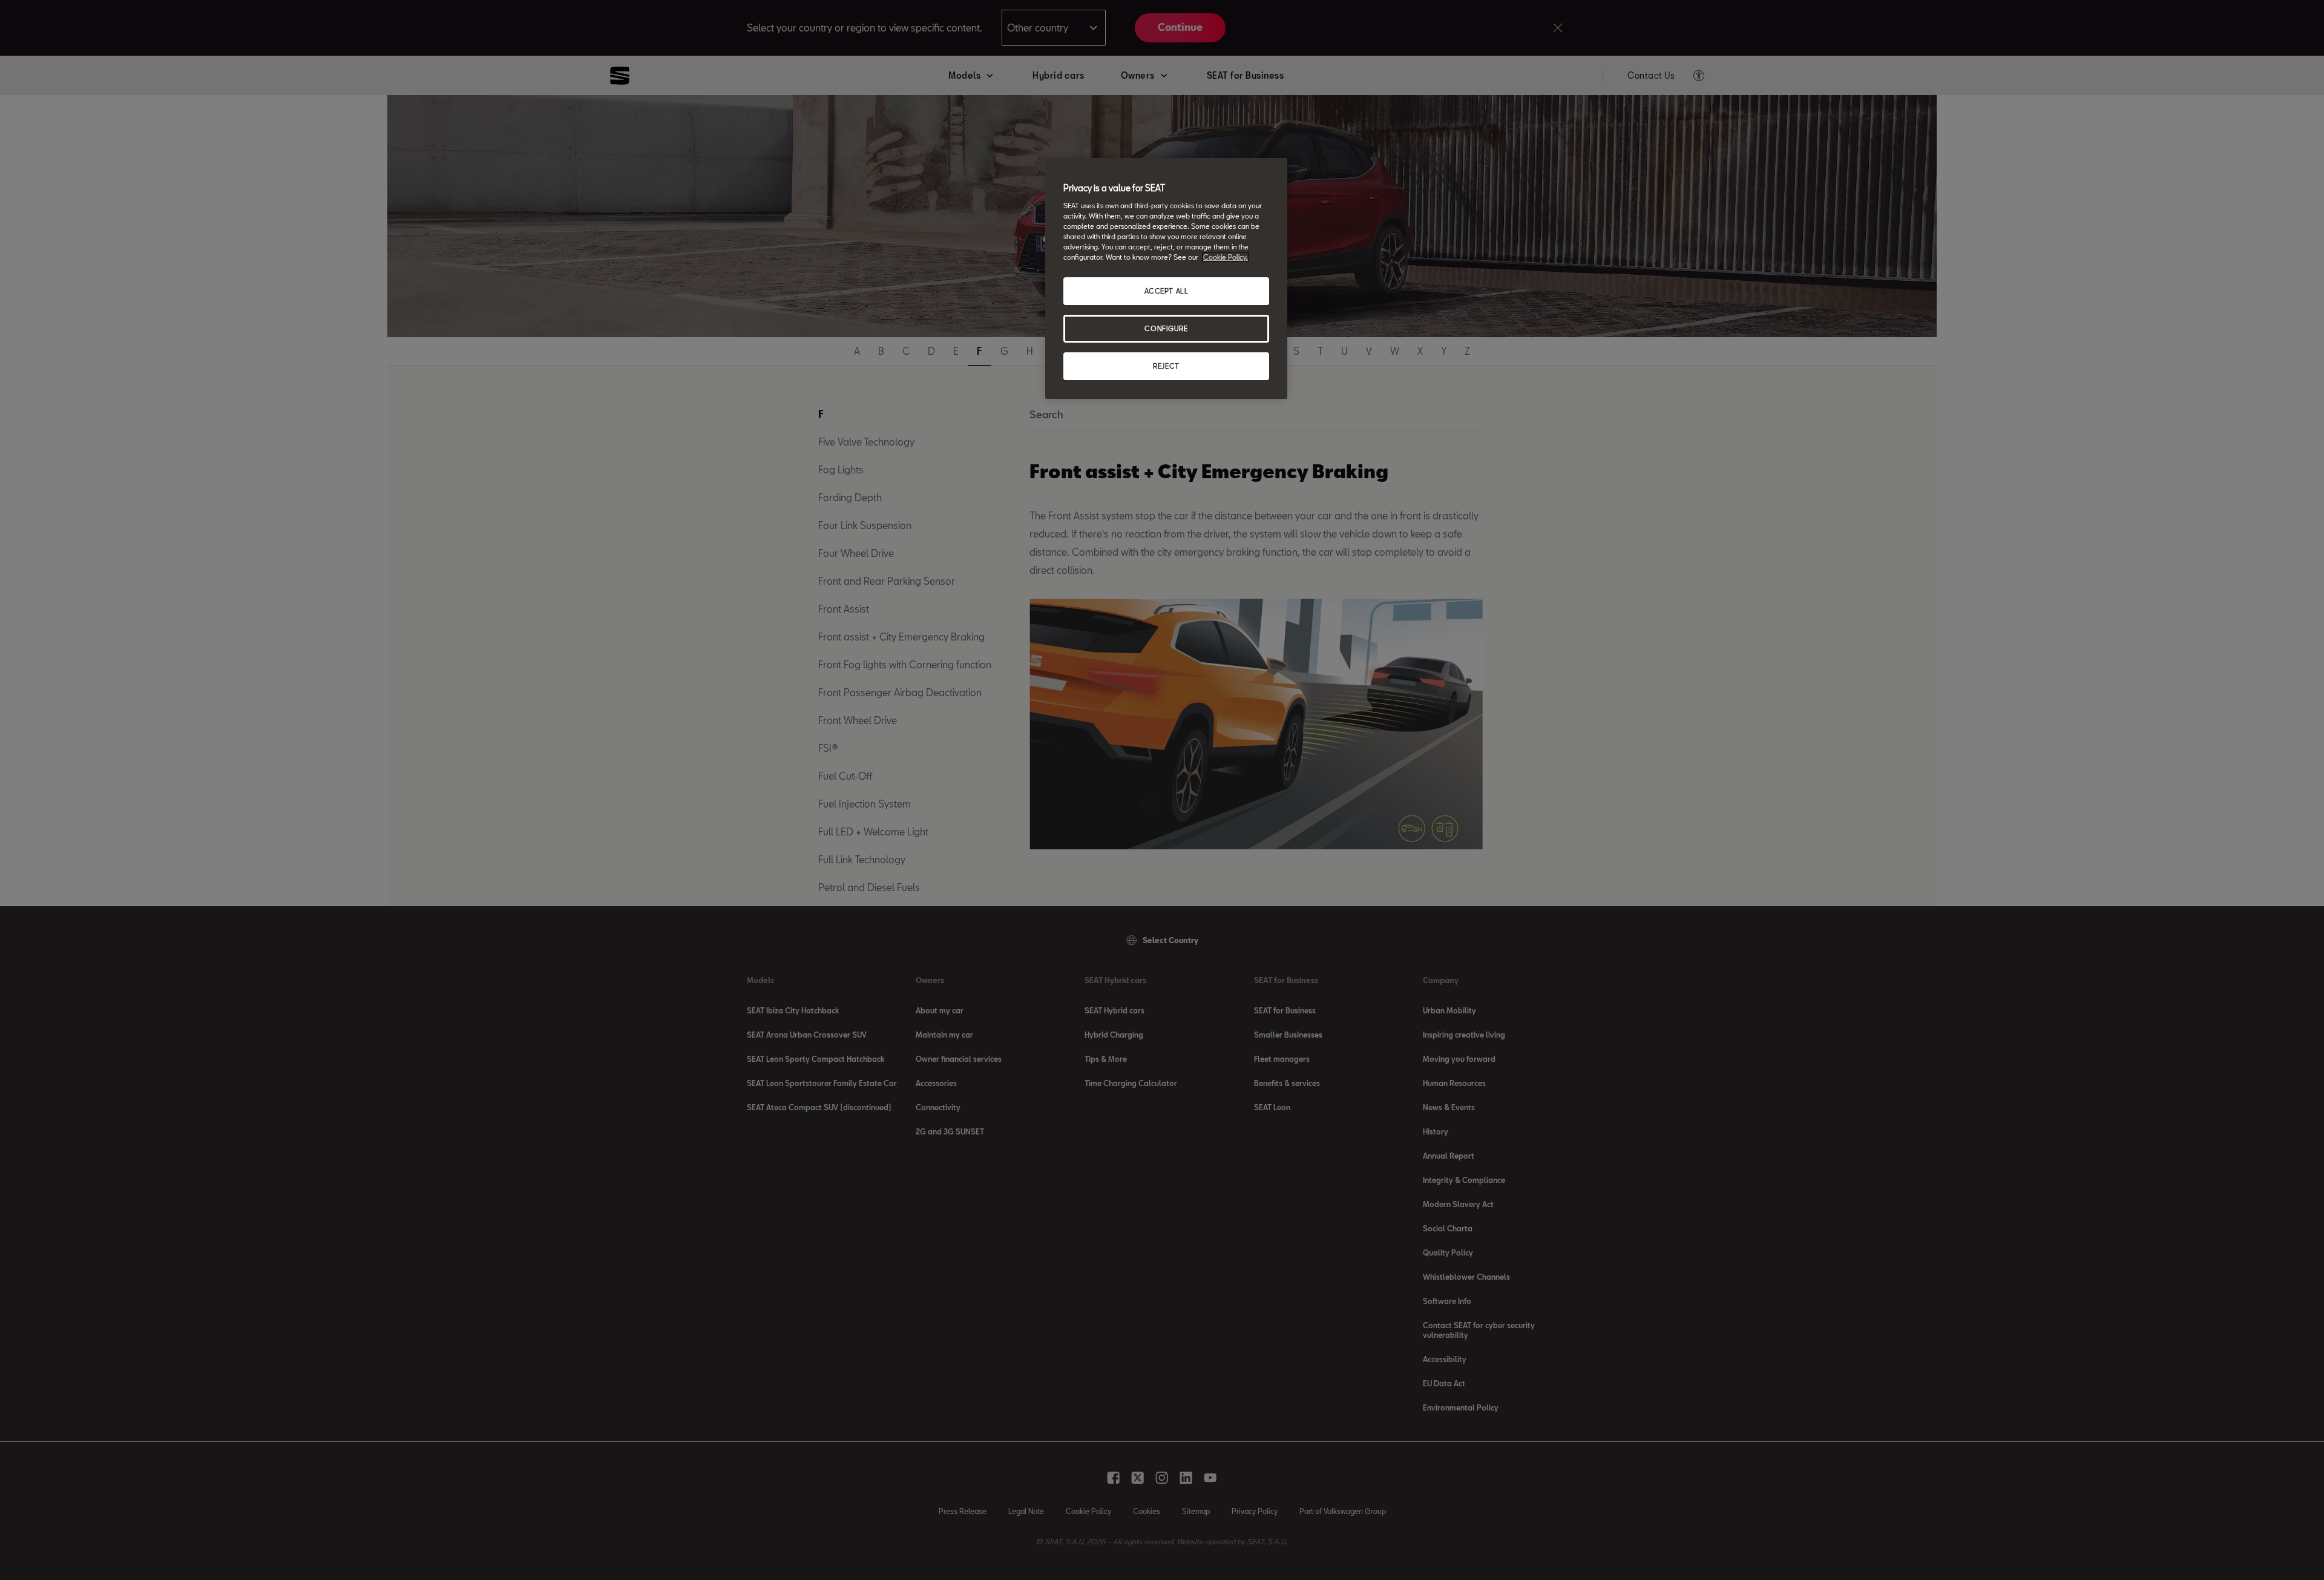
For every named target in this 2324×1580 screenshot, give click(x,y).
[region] (1166, 278)
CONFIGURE (1166, 328)
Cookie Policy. (1226, 257)
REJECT (1166, 366)
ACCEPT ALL (1167, 291)
